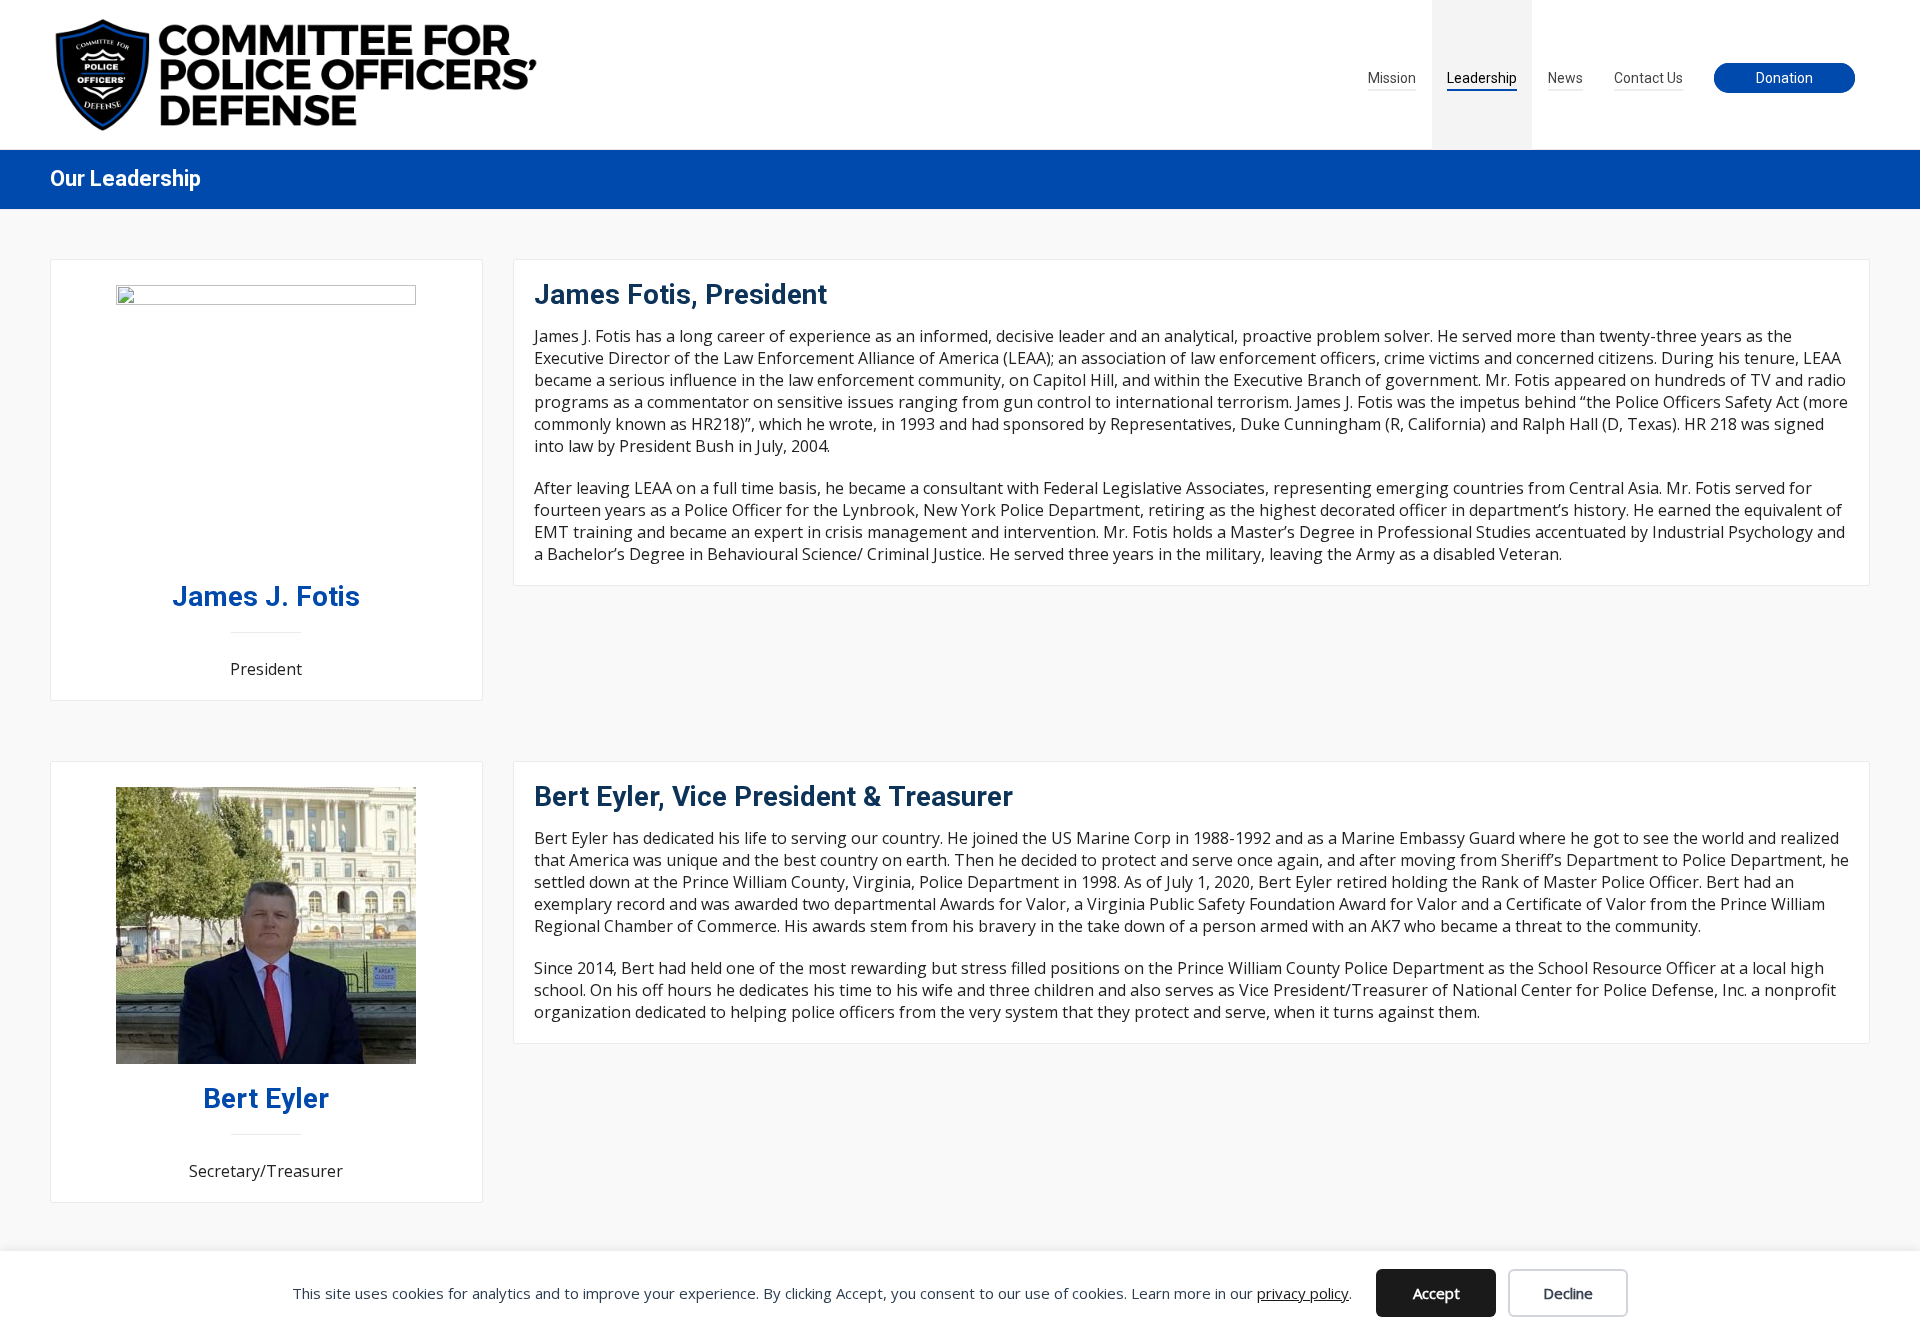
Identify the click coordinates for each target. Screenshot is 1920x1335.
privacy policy (1303, 1293)
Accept (1436, 1293)
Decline (1568, 1293)
